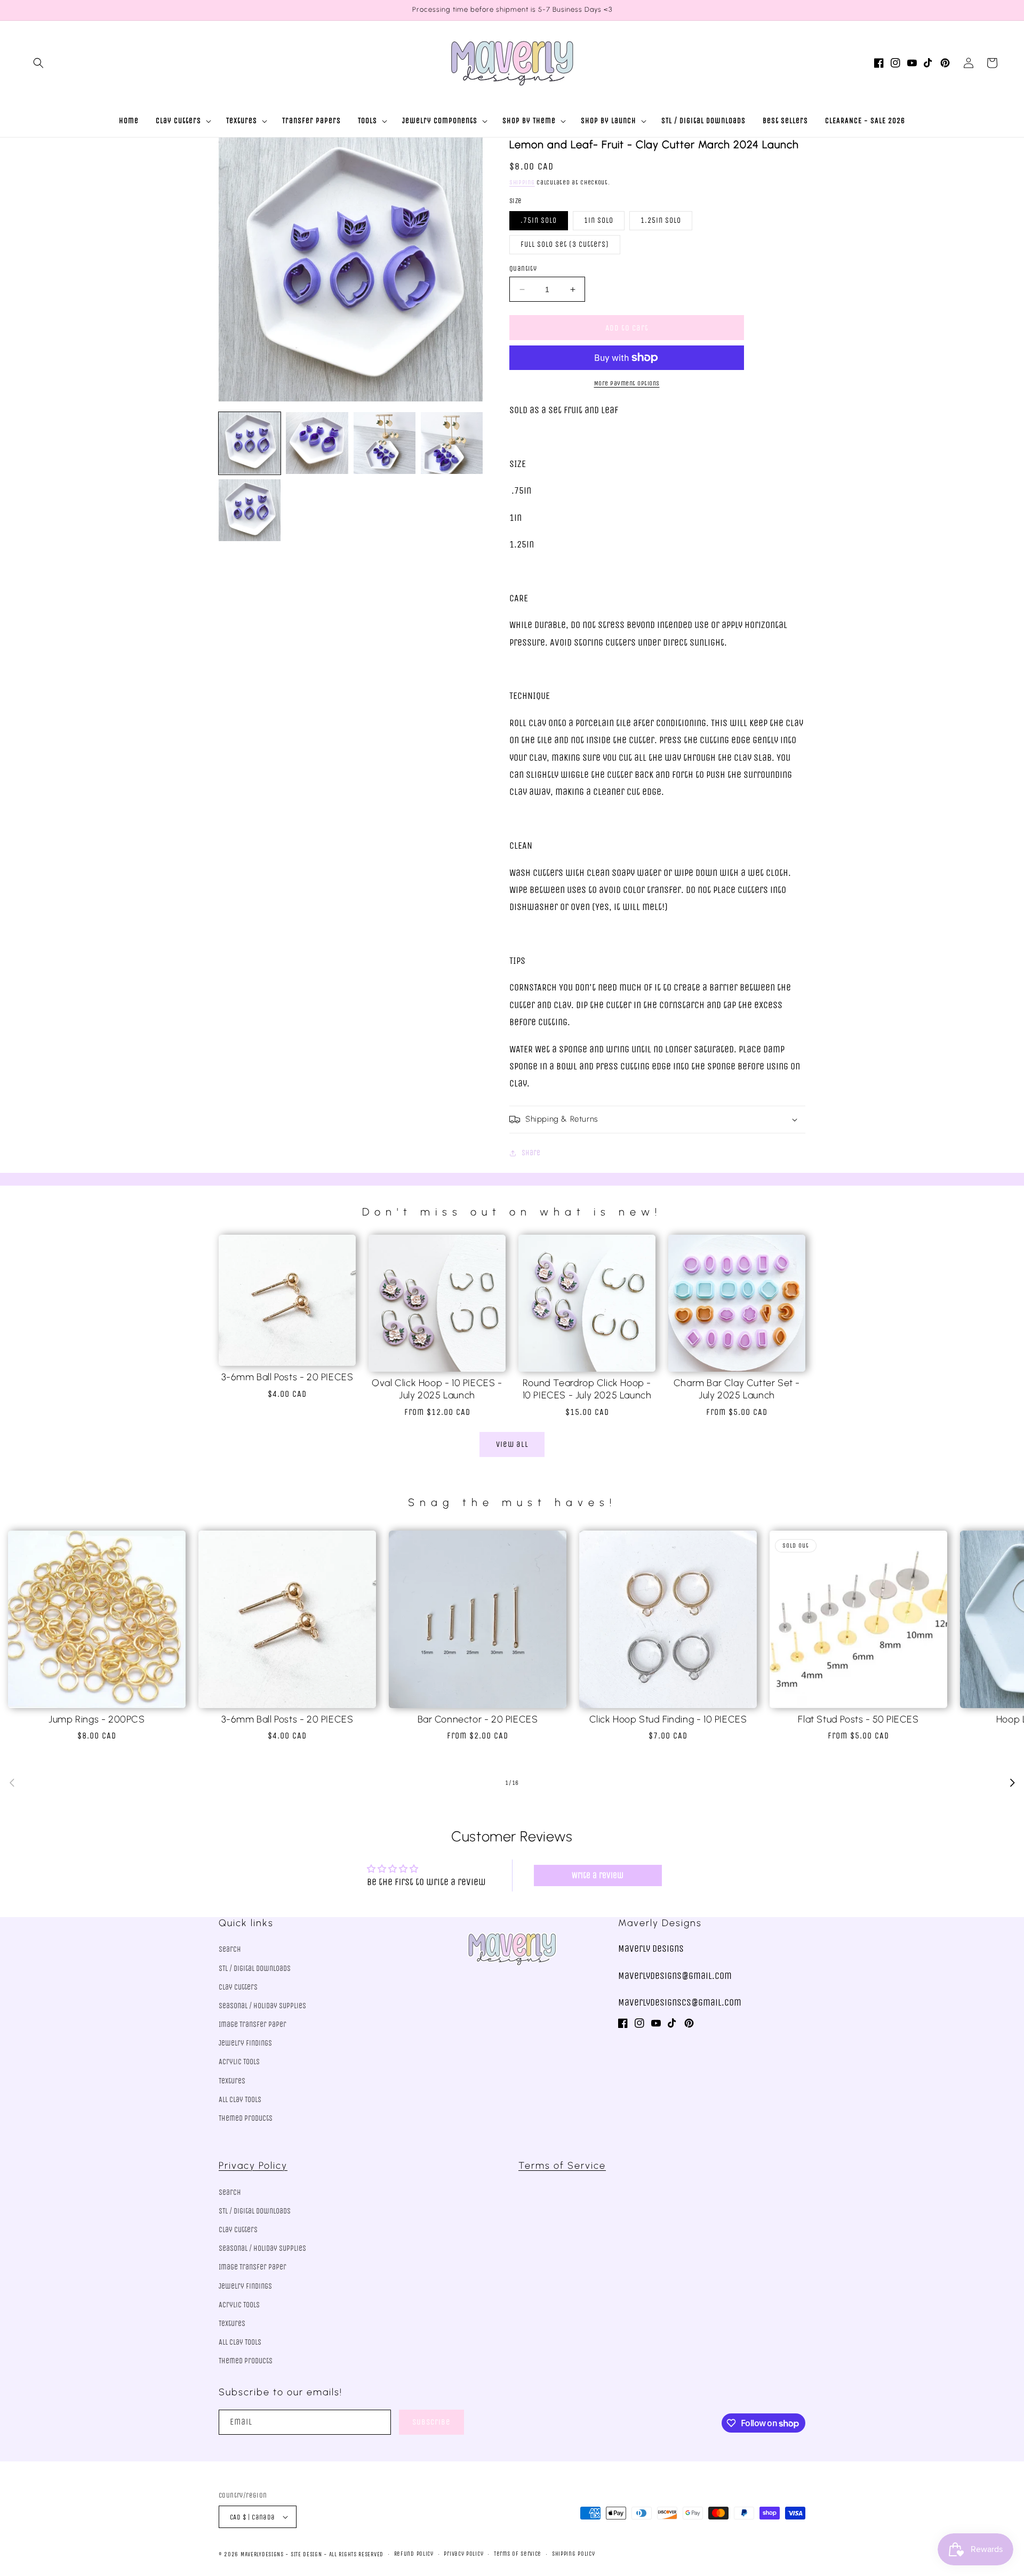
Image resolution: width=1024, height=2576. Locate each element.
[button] (38, 63)
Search (230, 1949)
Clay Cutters (238, 1987)
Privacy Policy (253, 2166)
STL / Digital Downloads (255, 1969)
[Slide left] (12, 1783)
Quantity (523, 268)
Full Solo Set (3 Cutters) (565, 244)
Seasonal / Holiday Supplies (262, 2006)
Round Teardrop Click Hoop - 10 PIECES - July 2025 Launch (587, 1389)
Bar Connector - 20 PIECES (478, 1719)
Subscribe (431, 2422)
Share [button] (531, 1153)
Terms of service (518, 2554)
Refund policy (414, 2554)
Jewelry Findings (245, 2043)
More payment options (627, 383)
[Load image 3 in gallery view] (385, 443)
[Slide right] (1012, 1783)
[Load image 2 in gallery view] (317, 443)
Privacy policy (463, 2554)
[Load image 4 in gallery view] (452, 443)
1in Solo (599, 220)
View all (512, 1444)
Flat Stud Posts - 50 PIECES (858, 1719)
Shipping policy (574, 2554)
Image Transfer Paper (253, 2024)
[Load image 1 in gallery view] (250, 443)
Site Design (306, 2554)
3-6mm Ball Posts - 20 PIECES (287, 1377)
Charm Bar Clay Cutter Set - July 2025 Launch (737, 1389)
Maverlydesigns (262, 2554)
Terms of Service (562, 2166)
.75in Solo (539, 220)
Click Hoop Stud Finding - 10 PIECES (668, 1719)
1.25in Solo (661, 220)
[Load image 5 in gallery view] (250, 510)
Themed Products (246, 2118)
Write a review (598, 1875)
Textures (232, 2081)
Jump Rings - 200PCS (97, 1719)
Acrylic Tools (239, 2062)
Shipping (522, 182)
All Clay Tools (240, 2100)
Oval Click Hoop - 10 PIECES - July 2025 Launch (437, 1389)
